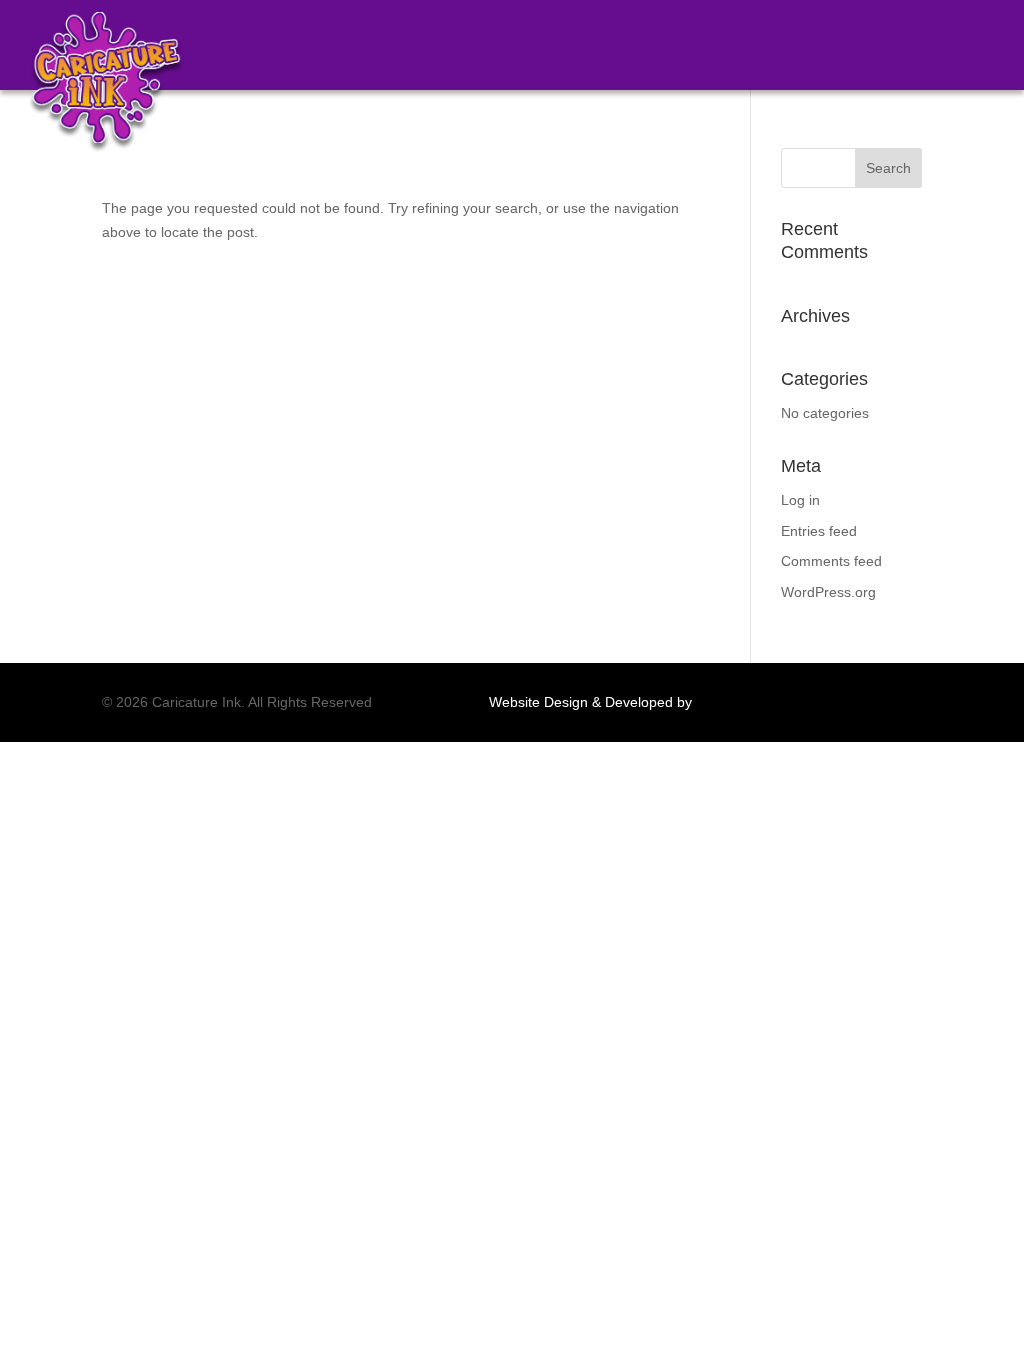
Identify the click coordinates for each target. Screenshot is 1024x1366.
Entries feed (819, 531)
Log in (800, 500)
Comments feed (831, 561)
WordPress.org (828, 592)
